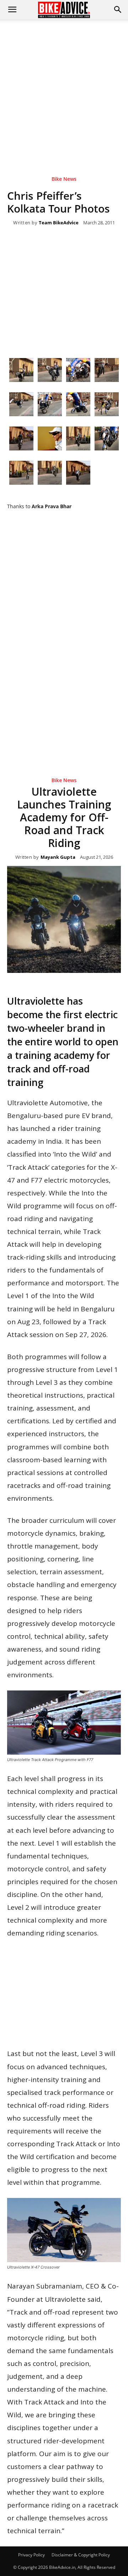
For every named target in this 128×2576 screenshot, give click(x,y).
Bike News (64, 179)
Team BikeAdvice (59, 223)
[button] (118, 10)
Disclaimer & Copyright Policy (81, 2555)
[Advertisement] (64, 87)
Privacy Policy (31, 2555)
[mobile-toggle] (12, 10)
